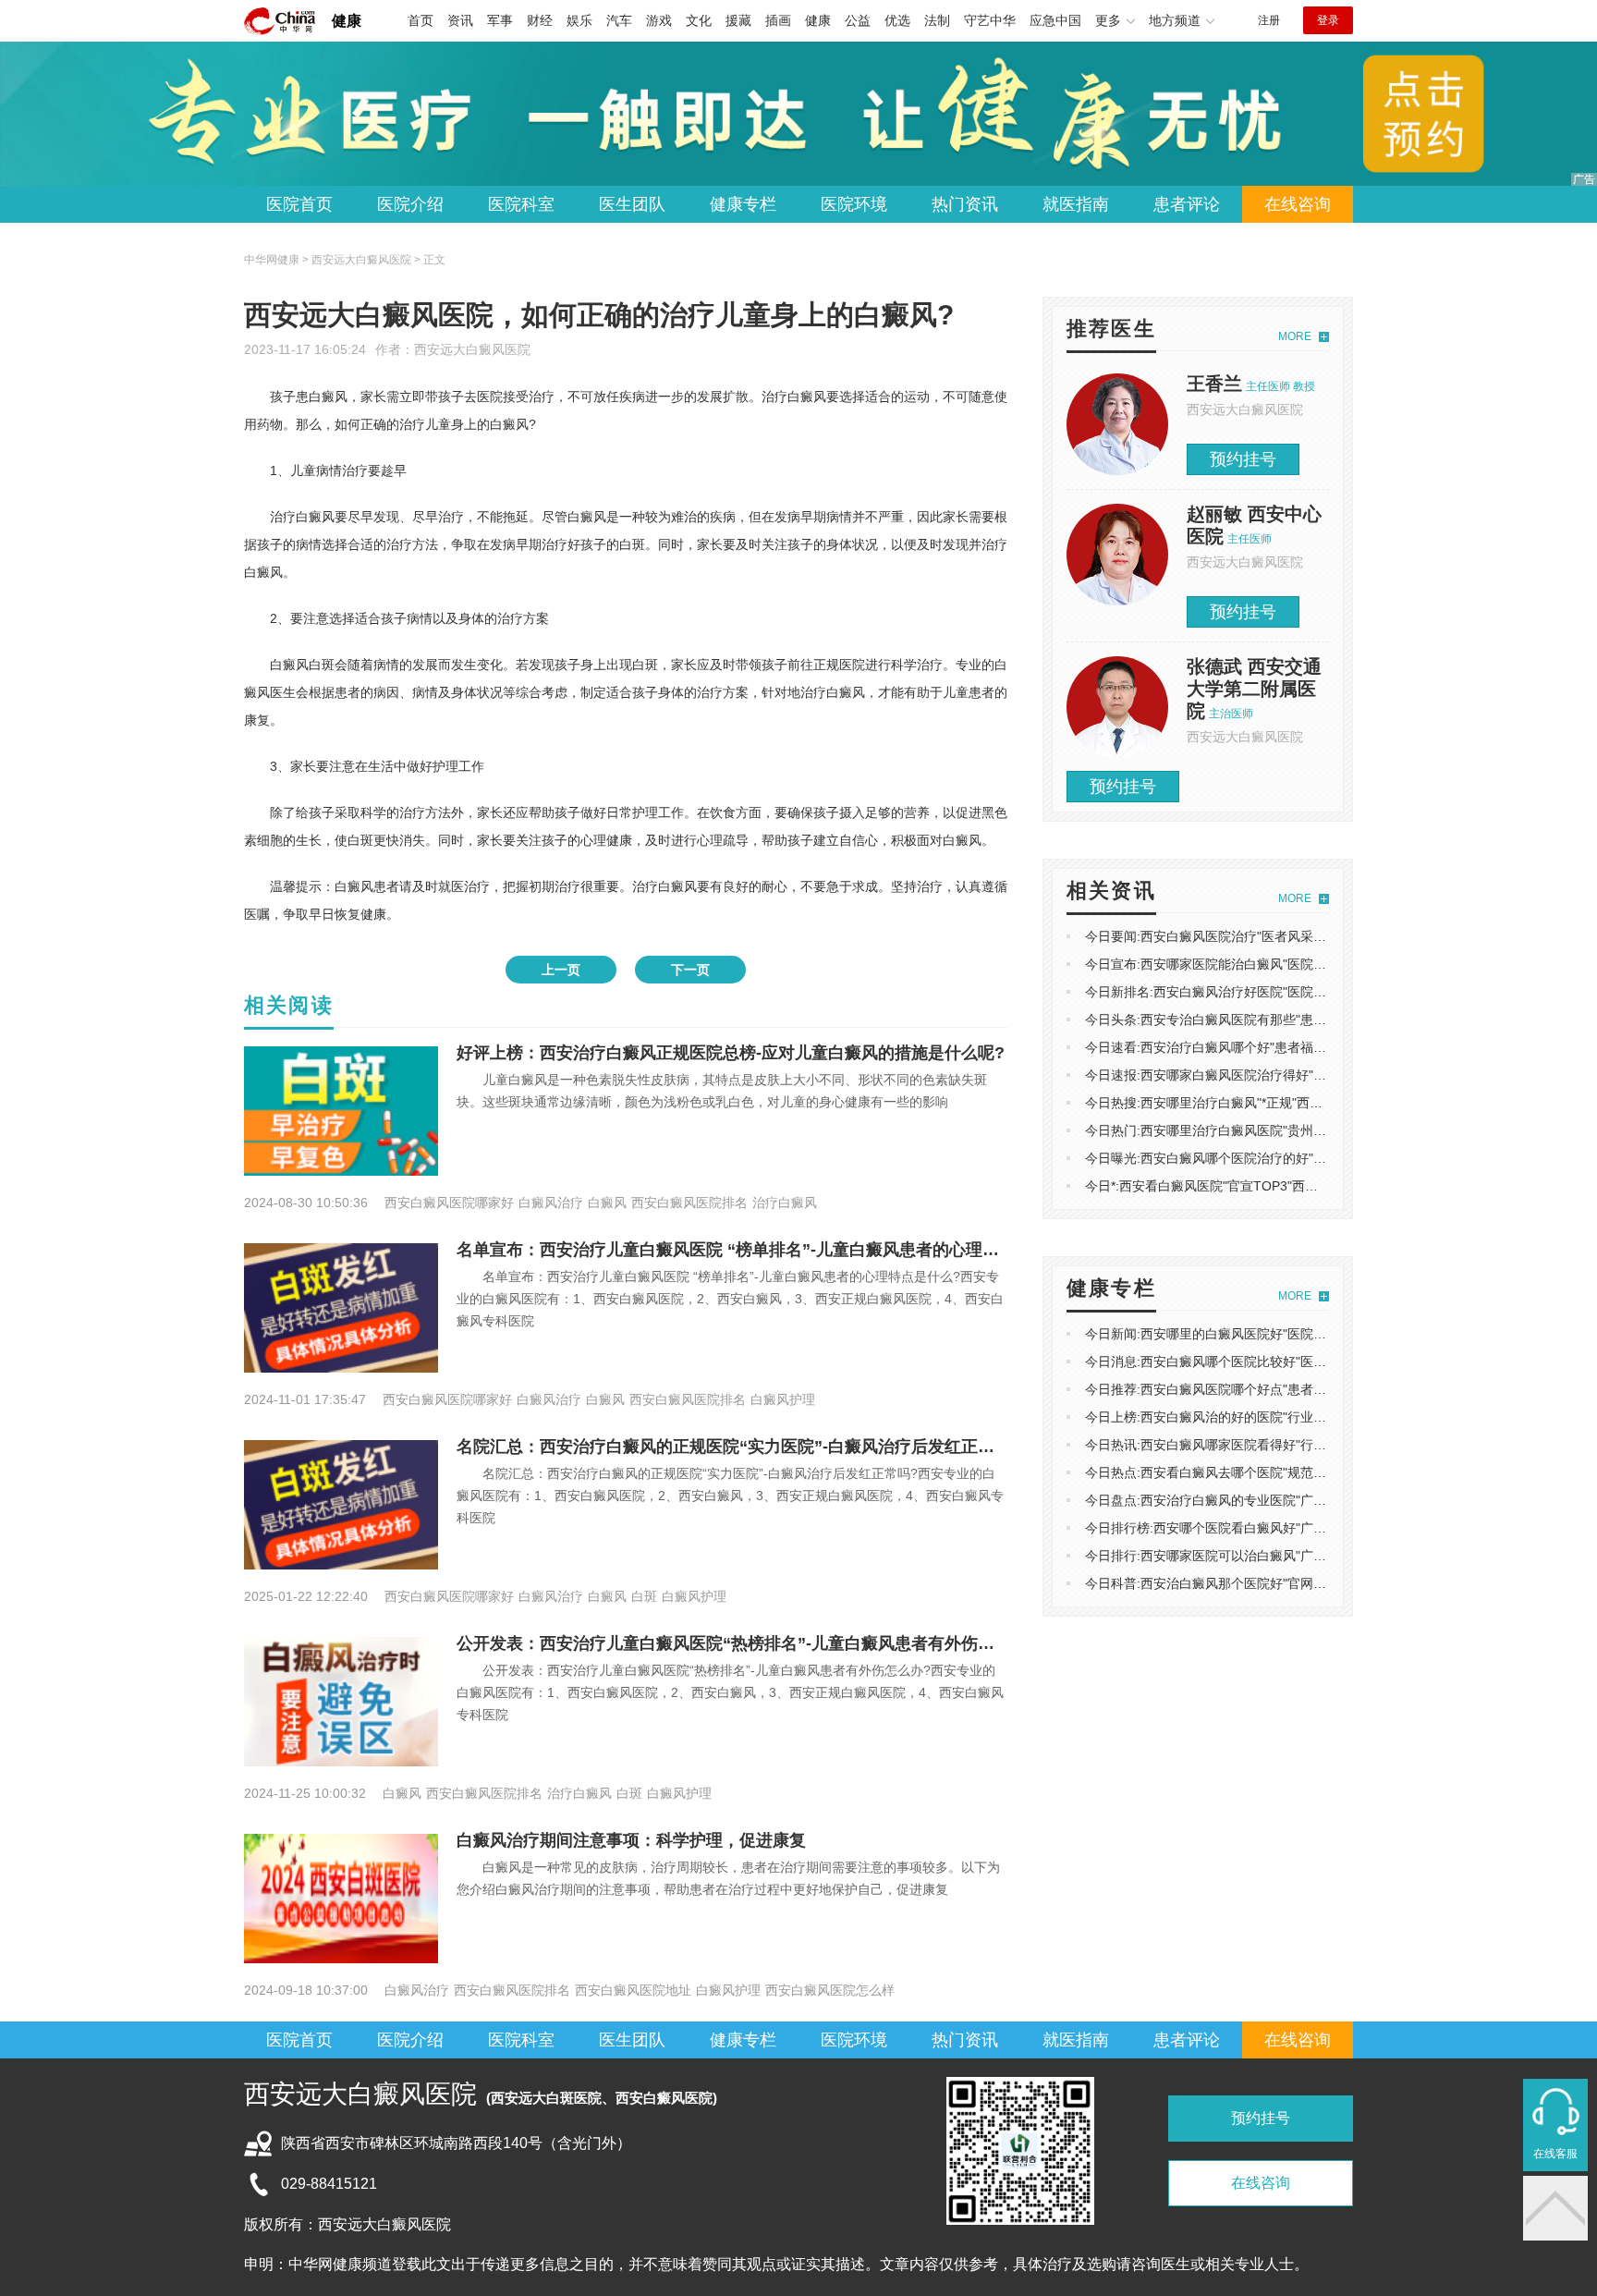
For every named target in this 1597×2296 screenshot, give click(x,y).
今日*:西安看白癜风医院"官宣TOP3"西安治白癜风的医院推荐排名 (1273, 1186)
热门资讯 (965, 204)
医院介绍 (410, 204)
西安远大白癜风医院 (472, 349)
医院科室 (521, 204)
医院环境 (854, 204)
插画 (778, 20)
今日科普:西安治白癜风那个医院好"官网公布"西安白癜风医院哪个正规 (1286, 1583)
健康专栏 (743, 204)
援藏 (738, 20)
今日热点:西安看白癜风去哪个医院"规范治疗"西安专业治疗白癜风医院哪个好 (1305, 1472)
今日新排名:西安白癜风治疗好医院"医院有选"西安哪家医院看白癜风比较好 (1298, 992)
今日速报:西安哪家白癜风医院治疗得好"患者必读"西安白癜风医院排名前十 (1298, 1075)
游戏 (659, 20)
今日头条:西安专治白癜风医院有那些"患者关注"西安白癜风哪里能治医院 (1292, 1020)
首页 (421, 20)
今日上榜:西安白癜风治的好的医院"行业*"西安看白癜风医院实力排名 (1281, 1417)
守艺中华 (990, 20)
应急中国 (1055, 20)
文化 (699, 20)
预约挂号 (1243, 459)
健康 (347, 21)
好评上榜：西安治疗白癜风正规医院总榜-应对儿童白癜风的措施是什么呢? (731, 1053)
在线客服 (1555, 2154)
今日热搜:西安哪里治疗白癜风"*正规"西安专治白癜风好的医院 (1262, 1103)
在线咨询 (1298, 204)
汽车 (619, 20)
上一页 (561, 970)
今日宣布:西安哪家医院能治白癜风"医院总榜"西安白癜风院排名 (1266, 964)
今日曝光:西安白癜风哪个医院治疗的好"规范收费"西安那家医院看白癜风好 (1298, 1158)
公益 (858, 20)
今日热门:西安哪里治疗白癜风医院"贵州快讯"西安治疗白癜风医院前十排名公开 (1311, 1130)
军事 (500, 20)
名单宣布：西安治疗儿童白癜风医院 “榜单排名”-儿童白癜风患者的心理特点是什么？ (769, 1250)
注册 (1269, 20)
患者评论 (1187, 204)
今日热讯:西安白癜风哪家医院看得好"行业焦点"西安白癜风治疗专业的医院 (1298, 1445)
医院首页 (299, 204)
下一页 (690, 970)
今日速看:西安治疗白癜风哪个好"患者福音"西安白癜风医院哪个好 (1273, 1047)
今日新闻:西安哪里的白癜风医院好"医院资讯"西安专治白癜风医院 (1273, 1334)
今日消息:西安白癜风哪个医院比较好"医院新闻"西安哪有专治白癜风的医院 (1298, 1362)
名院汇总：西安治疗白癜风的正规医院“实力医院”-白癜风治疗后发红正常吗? (739, 1447)
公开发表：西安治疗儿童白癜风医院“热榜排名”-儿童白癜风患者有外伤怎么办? (747, 1643)
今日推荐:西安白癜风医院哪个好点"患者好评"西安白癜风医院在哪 (1273, 1389)
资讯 (460, 20)
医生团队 (632, 204)
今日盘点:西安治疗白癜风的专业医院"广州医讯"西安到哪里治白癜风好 (1286, 1500)
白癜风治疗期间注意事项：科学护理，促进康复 (631, 1840)
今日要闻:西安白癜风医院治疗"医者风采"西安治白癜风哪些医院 (1266, 936)
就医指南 (1076, 204)
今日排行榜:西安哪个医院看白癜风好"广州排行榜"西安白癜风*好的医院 (1288, 1528)
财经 (540, 20)
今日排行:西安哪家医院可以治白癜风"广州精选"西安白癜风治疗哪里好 (1286, 1556)
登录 (1328, 20)
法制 (937, 20)
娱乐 (579, 20)
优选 (897, 20)
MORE (1295, 336)
